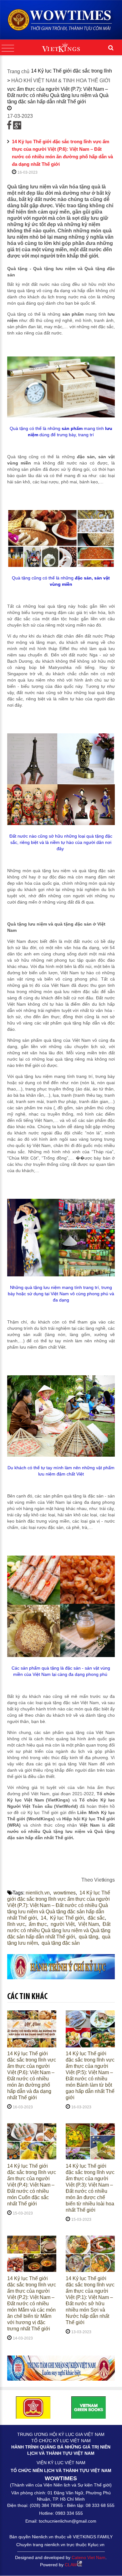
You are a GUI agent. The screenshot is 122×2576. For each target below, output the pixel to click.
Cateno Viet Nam (89, 2557)
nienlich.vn (38, 1893)
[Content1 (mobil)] (61, 1967)
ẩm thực (38, 1924)
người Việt (63, 1924)
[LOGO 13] (33, 2407)
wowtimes (65, 1893)
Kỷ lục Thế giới (67, 1918)
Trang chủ (18, 71)
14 (43, 1918)
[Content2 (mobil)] (61, 2368)
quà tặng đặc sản (61, 1943)
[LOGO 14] (89, 2407)
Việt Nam (89, 1924)
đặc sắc (96, 1918)
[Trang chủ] (61, 20)
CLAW (71, 2565)
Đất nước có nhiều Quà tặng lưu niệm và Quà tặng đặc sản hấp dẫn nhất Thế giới (59, 1930)
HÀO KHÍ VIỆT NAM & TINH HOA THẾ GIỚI (61, 81)
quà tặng (89, 1937)
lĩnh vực (16, 1924)
